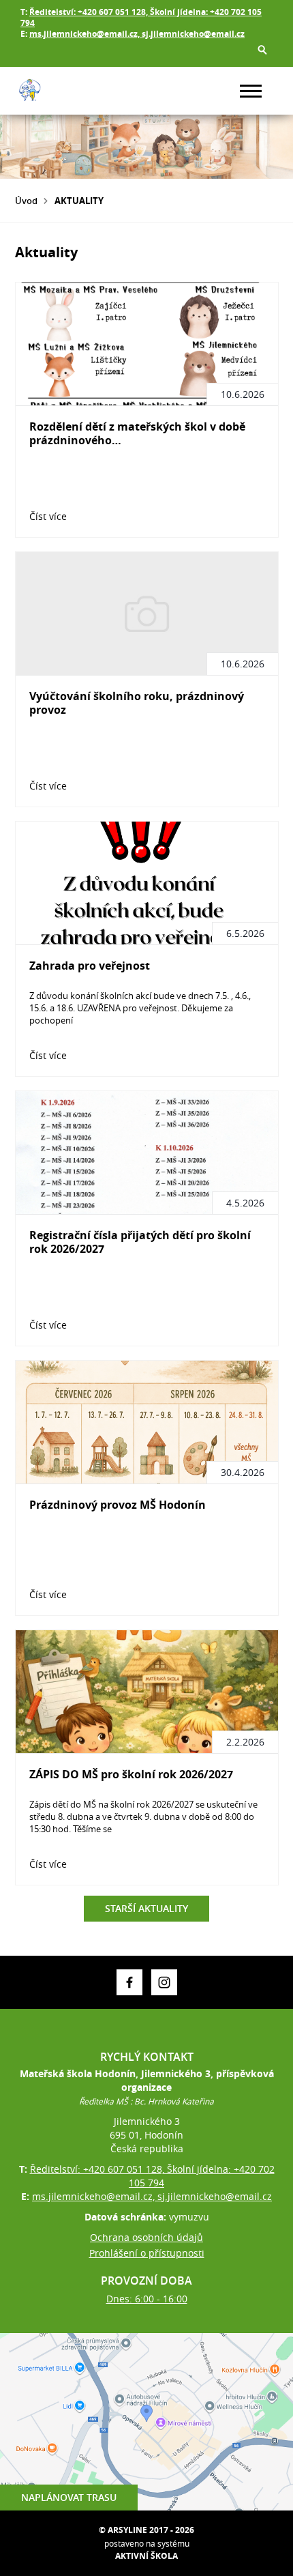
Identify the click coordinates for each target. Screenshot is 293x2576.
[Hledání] (262, 50)
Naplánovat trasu (69, 2497)
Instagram (164, 1982)
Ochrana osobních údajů (146, 2237)
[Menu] (251, 91)
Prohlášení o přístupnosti (147, 2253)
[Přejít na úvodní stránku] (56, 91)
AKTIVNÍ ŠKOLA (146, 2556)
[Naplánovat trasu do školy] (146, 2422)
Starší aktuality (146, 1908)
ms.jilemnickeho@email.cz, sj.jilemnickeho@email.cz (137, 34)
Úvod (26, 201)
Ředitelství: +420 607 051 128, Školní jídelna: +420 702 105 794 (141, 17)
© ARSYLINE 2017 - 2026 (146, 2530)
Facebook (129, 1982)
